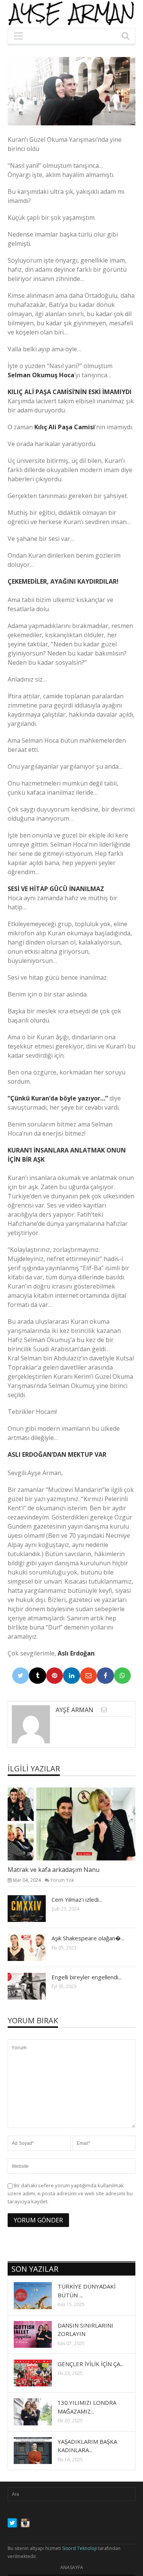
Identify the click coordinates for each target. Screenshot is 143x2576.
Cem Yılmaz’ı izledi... (77, 1899)
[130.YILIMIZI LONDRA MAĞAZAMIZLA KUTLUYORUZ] (39, 2412)
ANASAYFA (72, 2567)
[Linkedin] (71, 1676)
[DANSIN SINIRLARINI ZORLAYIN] (39, 2334)
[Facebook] (105, 1676)
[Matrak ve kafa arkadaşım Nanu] (78, 1824)
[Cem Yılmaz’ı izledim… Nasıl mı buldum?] (33, 1908)
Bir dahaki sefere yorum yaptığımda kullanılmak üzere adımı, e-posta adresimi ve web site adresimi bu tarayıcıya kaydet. (70, 2193)
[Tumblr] (38, 1676)
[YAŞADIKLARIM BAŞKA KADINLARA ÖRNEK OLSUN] (39, 2450)
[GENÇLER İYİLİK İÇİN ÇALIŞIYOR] (39, 2373)
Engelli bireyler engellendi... (87, 1977)
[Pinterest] (55, 1676)
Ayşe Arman (75, 1710)
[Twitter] (21, 1676)
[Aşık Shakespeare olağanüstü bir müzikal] (33, 1947)
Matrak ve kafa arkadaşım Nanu (54, 1870)
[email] (104, 1710)
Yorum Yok (62, 1880)
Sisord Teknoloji (80, 2548)
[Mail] (89, 1676)
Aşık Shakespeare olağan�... (88, 1938)
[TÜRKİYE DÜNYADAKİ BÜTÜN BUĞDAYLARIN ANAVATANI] (39, 2295)
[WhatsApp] (123, 1676)
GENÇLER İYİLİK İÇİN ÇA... (91, 2364)
